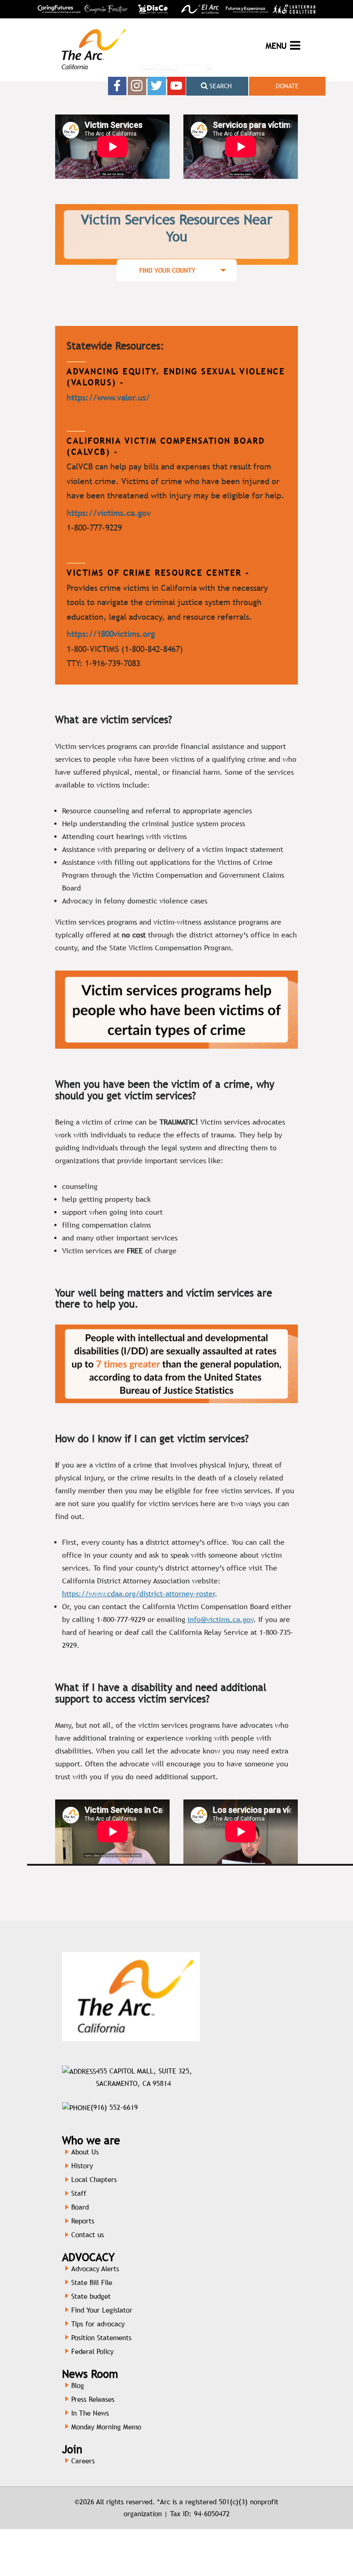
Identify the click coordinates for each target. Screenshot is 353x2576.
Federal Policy (92, 2351)
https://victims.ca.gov (109, 513)
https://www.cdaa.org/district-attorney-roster (138, 1594)
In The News (90, 2413)
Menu (276, 46)
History (82, 2166)
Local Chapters (94, 2179)
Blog (78, 2385)
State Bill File (92, 2282)
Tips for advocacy (98, 2324)
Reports (83, 2221)
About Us (85, 2152)
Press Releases (93, 2399)
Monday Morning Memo (106, 2427)
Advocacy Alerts (95, 2269)
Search (220, 86)
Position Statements (101, 2338)
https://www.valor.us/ (108, 397)
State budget (91, 2296)
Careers (83, 2461)
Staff (79, 2193)
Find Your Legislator (102, 2310)
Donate (287, 86)
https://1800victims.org (111, 634)
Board (80, 2207)
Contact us (88, 2235)
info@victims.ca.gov (220, 1619)
